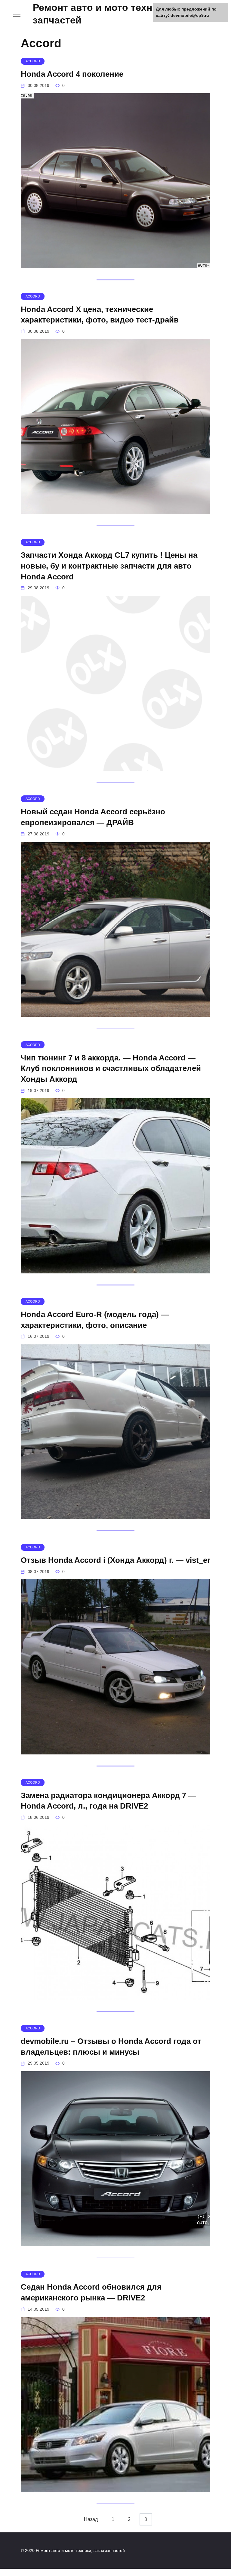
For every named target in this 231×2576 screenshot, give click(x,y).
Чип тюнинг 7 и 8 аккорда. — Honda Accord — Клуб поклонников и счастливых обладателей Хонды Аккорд (111, 1068)
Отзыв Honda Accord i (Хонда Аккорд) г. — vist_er (115, 1560)
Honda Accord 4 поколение (72, 74)
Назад (91, 2520)
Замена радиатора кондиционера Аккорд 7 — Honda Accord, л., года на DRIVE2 (108, 1800)
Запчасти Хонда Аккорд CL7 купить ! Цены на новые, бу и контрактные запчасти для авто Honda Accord (109, 566)
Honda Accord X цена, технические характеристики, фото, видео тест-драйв (100, 314)
